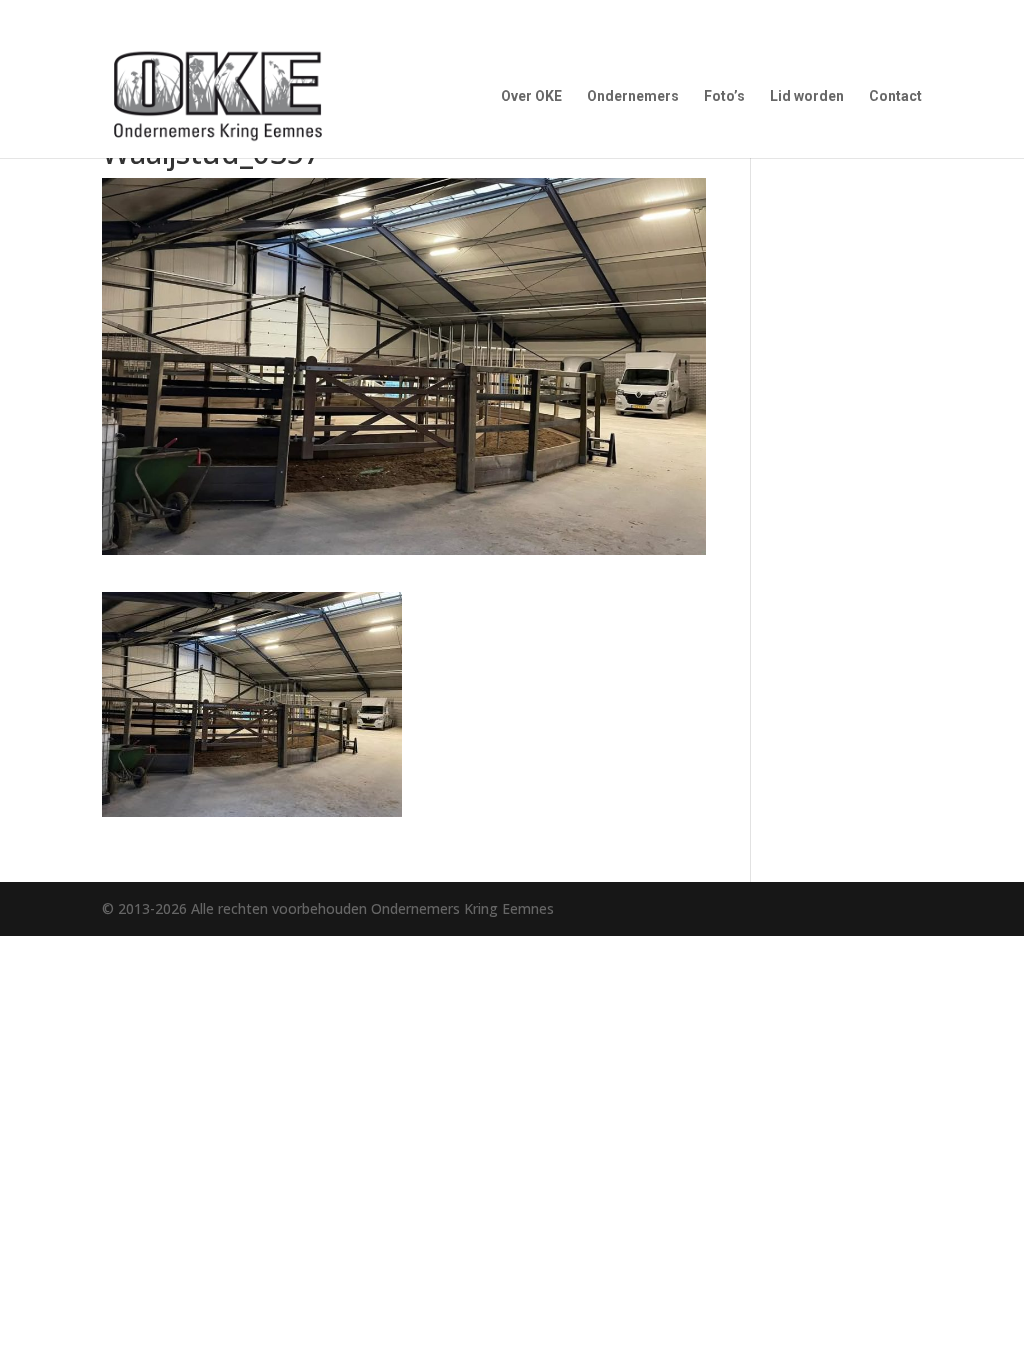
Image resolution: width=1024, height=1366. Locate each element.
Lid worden (807, 96)
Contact (895, 96)
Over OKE (531, 96)
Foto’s (724, 96)
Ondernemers (633, 96)
